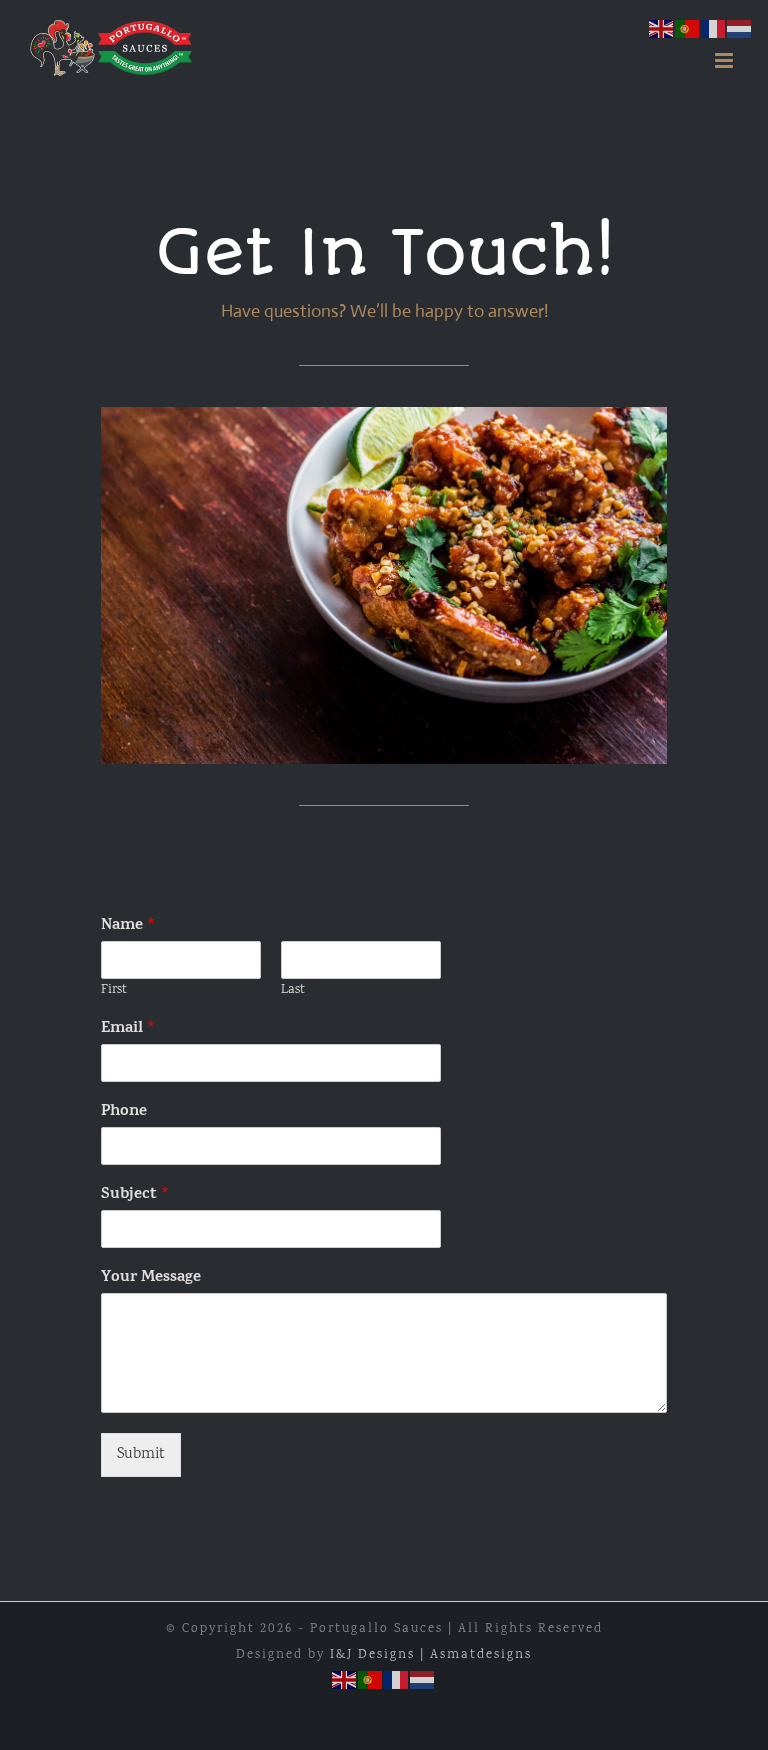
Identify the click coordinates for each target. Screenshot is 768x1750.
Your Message (151, 1278)
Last (293, 991)
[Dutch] (423, 1681)
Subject (135, 1195)
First (114, 991)
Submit (141, 1455)
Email (128, 1029)
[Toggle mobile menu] (726, 60)
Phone (124, 1112)
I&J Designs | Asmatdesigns (431, 1655)
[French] (397, 1681)
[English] (345, 1681)
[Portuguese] (371, 1681)
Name (128, 926)
